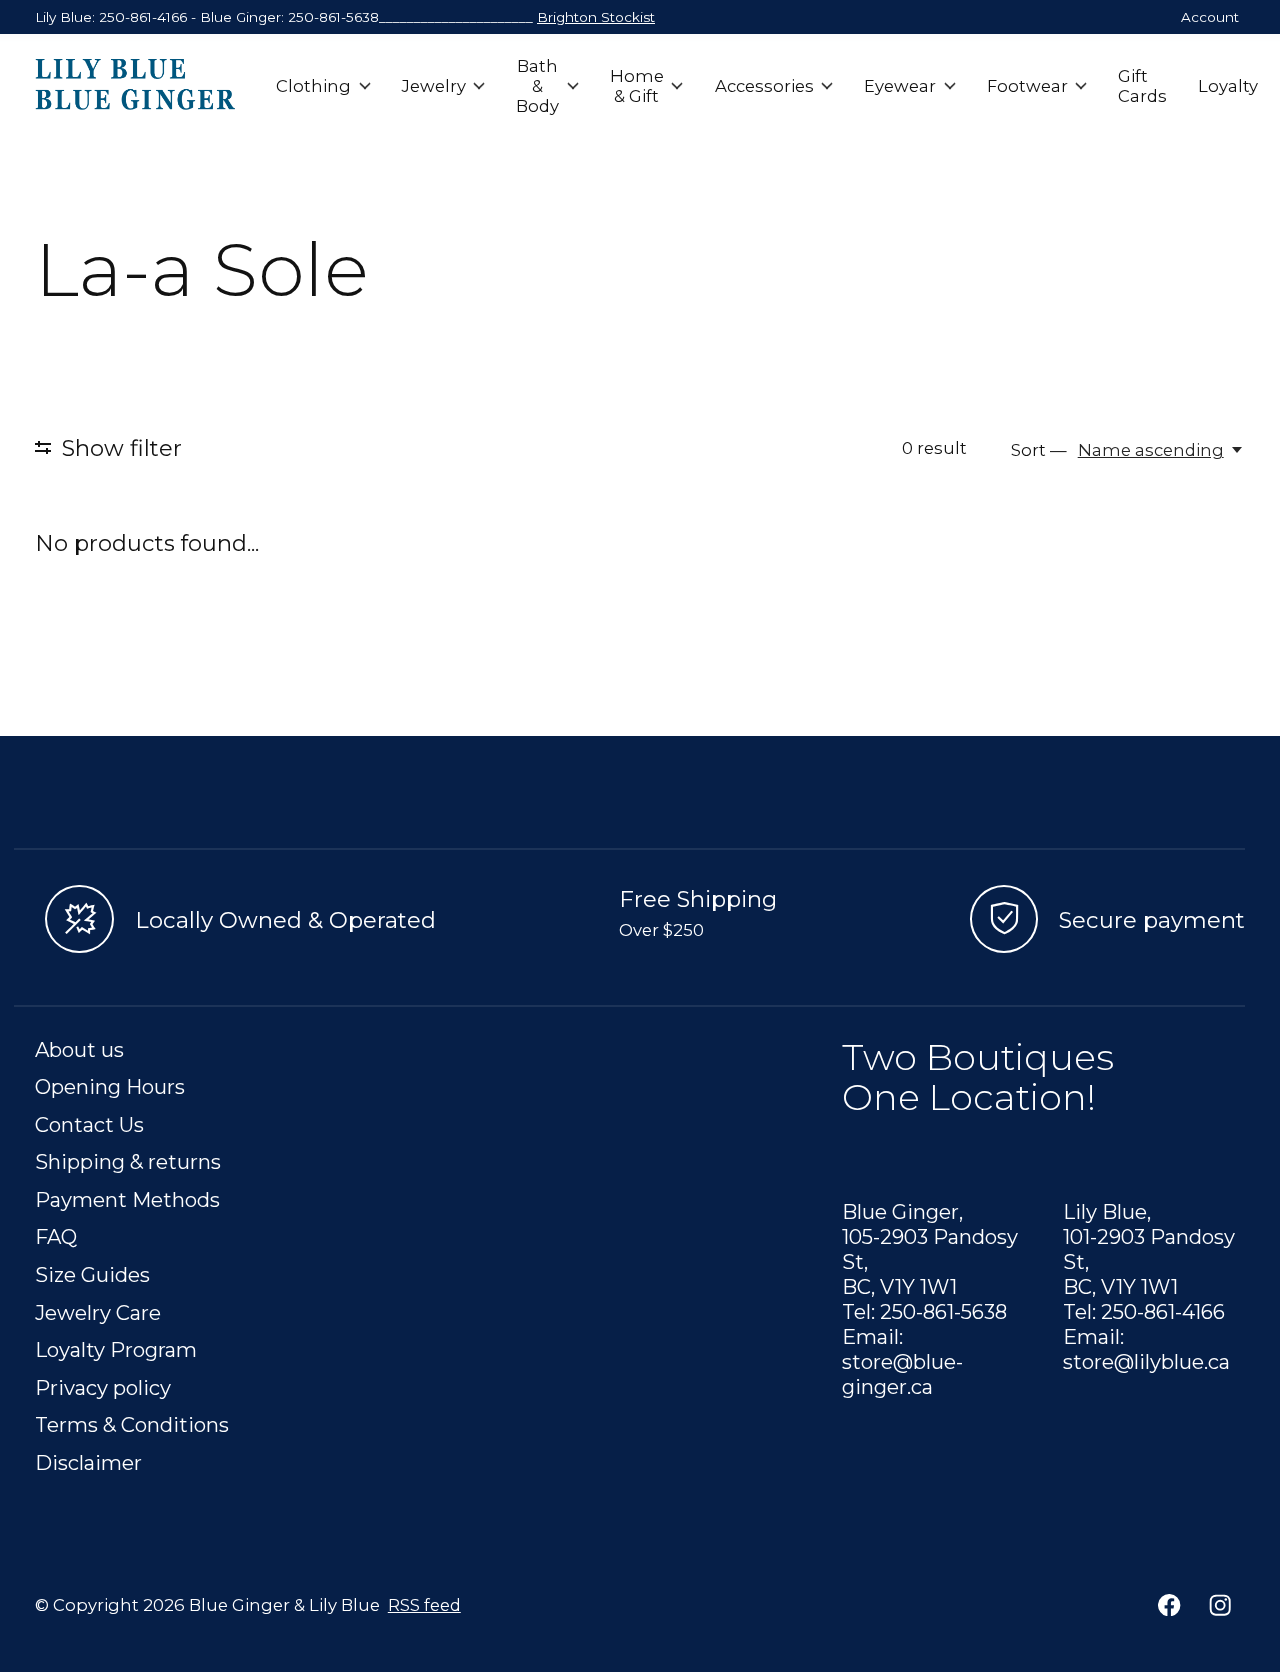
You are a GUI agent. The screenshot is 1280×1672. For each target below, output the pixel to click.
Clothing (313, 86)
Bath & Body (537, 86)
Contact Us (89, 1124)
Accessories (764, 86)
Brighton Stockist (596, 17)
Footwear (1027, 86)
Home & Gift (637, 86)
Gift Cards (1142, 86)
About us (79, 1049)
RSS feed (424, 1605)
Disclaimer (88, 1462)
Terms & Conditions (132, 1424)
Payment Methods (127, 1199)
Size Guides (92, 1274)
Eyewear (900, 86)
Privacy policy (103, 1387)
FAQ (56, 1236)
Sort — (1039, 450)
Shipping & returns (128, 1161)
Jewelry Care (98, 1312)
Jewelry (434, 86)
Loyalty (1228, 86)
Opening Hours (110, 1086)
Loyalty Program (116, 1349)
